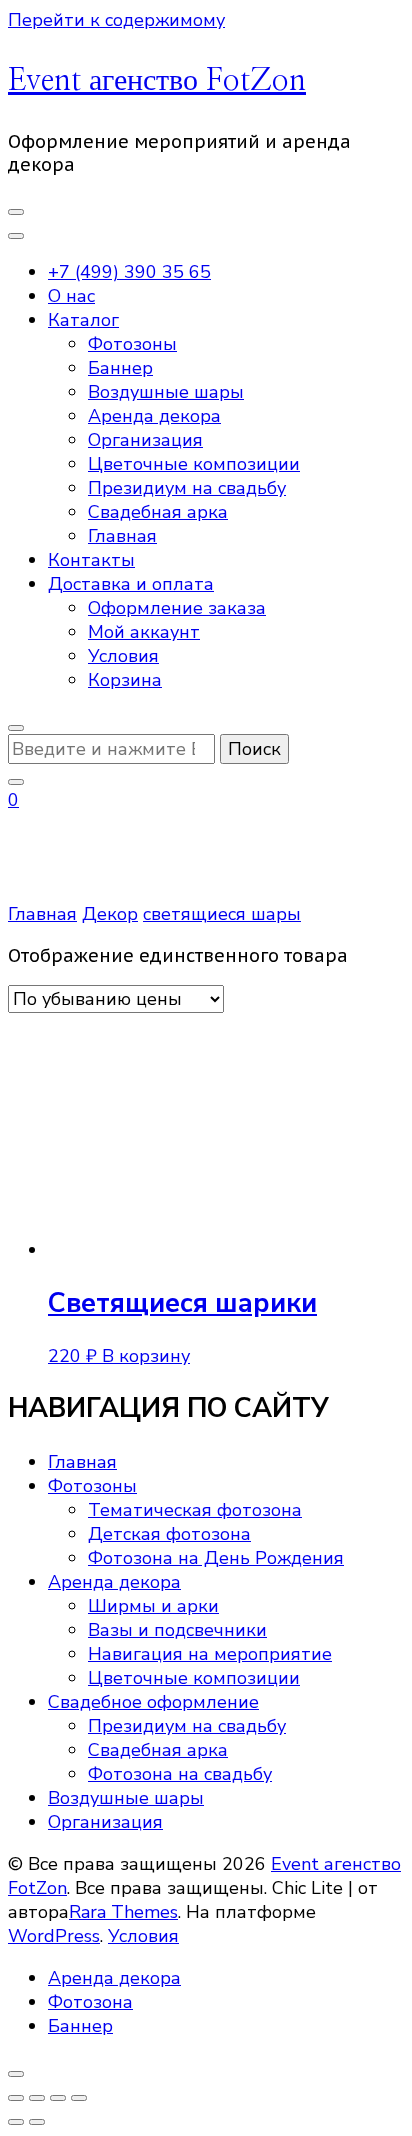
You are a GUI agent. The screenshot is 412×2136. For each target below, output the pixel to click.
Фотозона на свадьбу (180, 1774)
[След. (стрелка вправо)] (37, 2122)
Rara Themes (123, 1912)
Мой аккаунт (144, 632)
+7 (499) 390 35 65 (129, 272)
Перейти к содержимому (116, 20)
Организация (145, 440)
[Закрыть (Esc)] (79, 2098)
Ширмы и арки (153, 1606)
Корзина (125, 680)
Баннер (120, 368)
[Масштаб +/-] (16, 2098)
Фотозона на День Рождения (216, 1558)
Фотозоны (132, 344)
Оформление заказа (177, 608)
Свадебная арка (158, 512)
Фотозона (90, 2002)
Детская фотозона (169, 1534)
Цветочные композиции (194, 464)
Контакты (91, 560)
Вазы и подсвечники (177, 1630)
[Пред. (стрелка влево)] (16, 2122)
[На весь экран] (37, 2098)
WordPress (54, 1936)
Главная (122, 536)
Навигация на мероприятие (210, 1654)
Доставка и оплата (131, 584)
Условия (123, 656)
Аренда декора (154, 416)
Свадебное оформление (153, 1702)
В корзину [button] (146, 1356)
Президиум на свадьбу (187, 488)
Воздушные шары (166, 392)
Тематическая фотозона (195, 1510)
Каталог (83, 320)
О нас (71, 296)
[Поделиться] (58, 2098)
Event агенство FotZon (157, 81)
